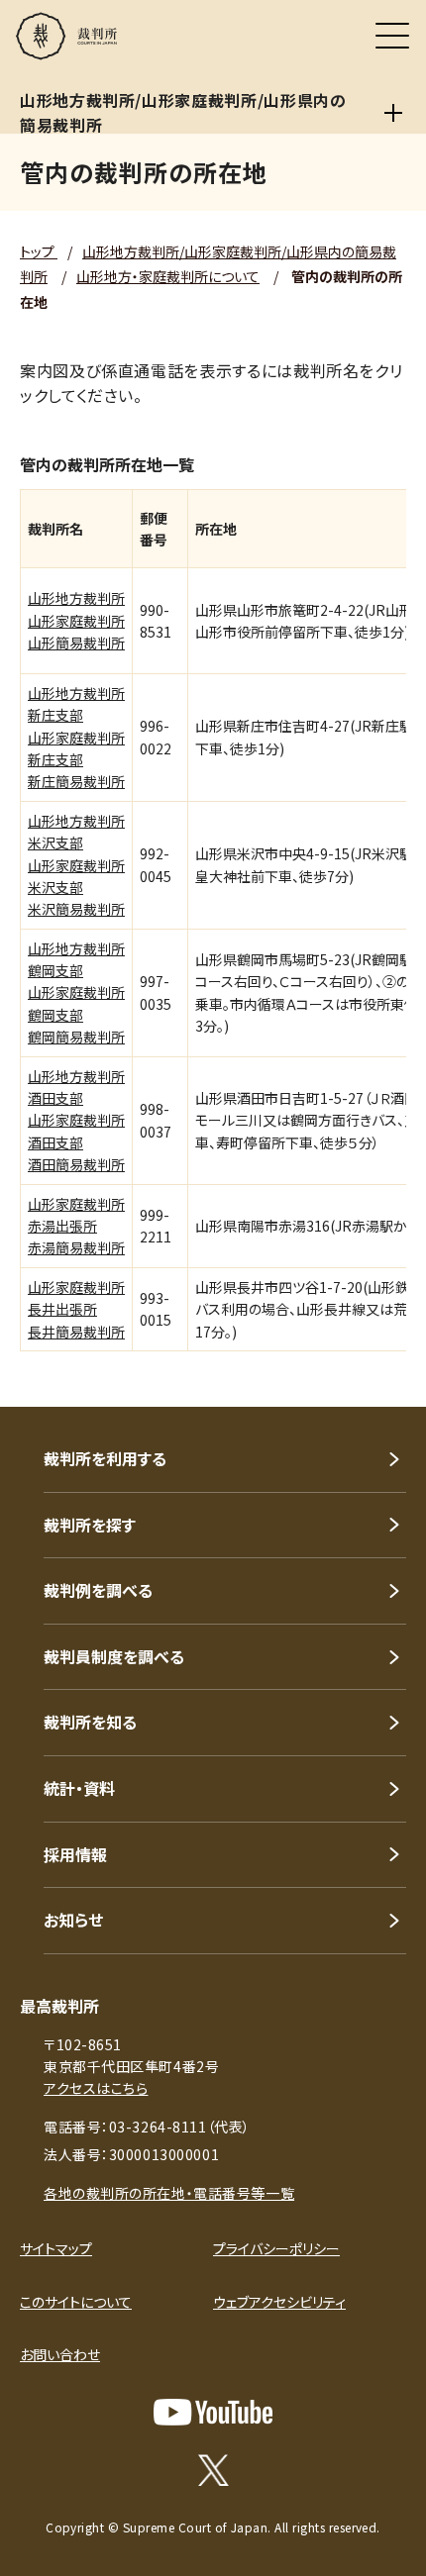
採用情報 (75, 1854)
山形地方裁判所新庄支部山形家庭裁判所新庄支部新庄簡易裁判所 (76, 738)
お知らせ (73, 1920)
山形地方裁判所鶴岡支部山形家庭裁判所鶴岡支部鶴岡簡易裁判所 (76, 993)
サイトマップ (56, 2248)
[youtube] (213, 2412)
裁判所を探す (90, 1525)
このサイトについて (76, 2302)
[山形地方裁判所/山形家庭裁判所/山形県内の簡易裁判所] (394, 113)
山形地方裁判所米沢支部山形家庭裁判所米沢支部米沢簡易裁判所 (76, 865)
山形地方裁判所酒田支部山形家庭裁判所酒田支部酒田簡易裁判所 (76, 1121)
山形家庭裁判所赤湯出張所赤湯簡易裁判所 (76, 1226)
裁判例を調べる (98, 1590)
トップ (39, 251)
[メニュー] (392, 36)
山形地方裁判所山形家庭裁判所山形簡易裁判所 (76, 620)
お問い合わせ (60, 2354)
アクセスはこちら (96, 2088)
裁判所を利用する (105, 1458)
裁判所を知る (90, 1722)
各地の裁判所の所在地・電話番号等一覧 (169, 2193)
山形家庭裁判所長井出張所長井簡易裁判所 (76, 1309)
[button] (384, 1380)
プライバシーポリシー (276, 2248)
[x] (213, 2470)
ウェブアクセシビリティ (279, 2302)
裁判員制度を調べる (114, 1656)
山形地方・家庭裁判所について (168, 276)
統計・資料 (79, 1788)
